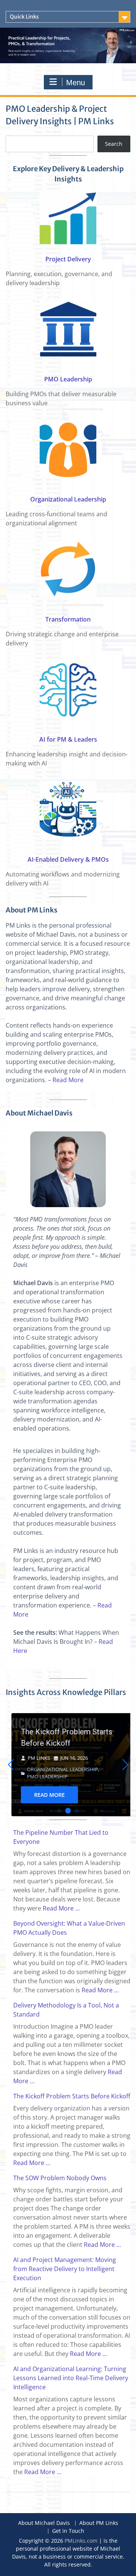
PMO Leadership (68, 379)
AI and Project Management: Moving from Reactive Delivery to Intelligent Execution (65, 2269)
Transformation (68, 619)
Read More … (61, 1908)
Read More (68, 1080)
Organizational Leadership (68, 499)
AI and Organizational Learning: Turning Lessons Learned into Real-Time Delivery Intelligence (71, 2378)
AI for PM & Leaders (68, 739)
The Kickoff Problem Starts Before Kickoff (61, 1737)
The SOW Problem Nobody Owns (60, 2178)
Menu (76, 83)
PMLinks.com (81, 2541)
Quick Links (24, 17)
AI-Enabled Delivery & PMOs (68, 859)
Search (114, 144)
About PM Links (99, 2523)
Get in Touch (68, 2531)
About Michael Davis (44, 2523)
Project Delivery (68, 259)
